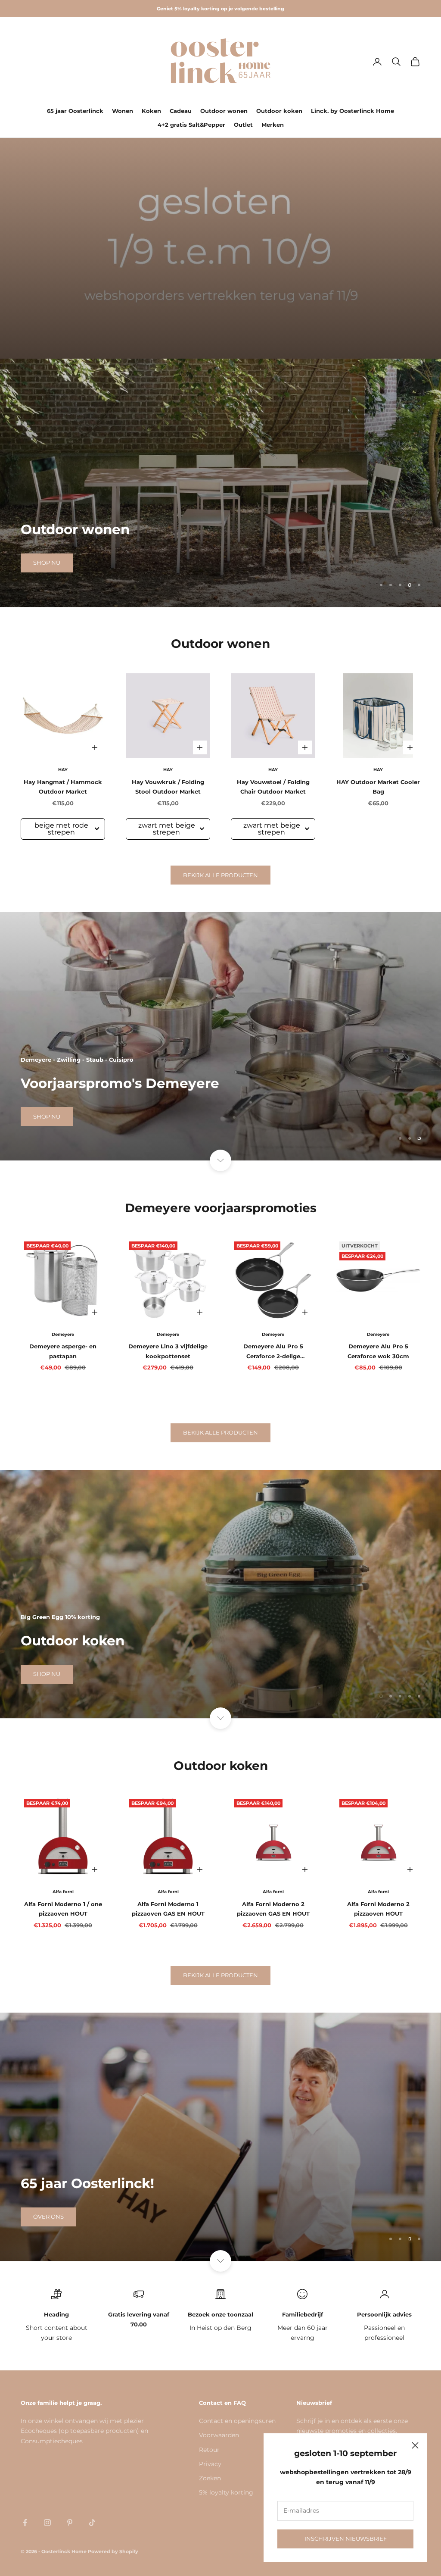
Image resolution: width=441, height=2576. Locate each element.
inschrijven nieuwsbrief (346, 2538)
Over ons (48, 2216)
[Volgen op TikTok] (92, 2523)
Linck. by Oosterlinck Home (352, 111)
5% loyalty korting (226, 2492)
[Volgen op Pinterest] (70, 2523)
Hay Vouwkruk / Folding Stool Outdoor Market (168, 787)
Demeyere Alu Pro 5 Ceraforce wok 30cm (378, 1351)
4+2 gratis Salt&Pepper (191, 125)
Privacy (210, 2464)
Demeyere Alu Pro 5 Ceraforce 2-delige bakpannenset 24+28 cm (273, 1352)
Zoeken (210, 2478)
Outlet (243, 125)
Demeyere (63, 1334)
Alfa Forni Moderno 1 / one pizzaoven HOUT (63, 1909)
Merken (273, 125)
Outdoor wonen (224, 111)
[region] (220, 483)
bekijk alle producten (220, 875)
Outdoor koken (279, 111)
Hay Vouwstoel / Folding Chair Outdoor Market (273, 787)
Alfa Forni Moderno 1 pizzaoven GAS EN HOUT (168, 1909)
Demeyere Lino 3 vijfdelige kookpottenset (168, 1351)
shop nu (47, 563)
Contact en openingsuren (237, 2421)
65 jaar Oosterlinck (75, 111)
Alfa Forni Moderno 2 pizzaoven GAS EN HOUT (273, 1909)
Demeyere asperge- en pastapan (63, 1351)
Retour (209, 2450)
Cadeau (181, 111)
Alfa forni (63, 1892)
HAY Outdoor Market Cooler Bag (378, 787)
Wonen (123, 111)
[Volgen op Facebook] (25, 2523)
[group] (220, 248)
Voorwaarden (219, 2435)
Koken (151, 111)
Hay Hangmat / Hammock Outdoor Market (63, 787)
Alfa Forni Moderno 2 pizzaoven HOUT (378, 1909)
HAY (63, 770)
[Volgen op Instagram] (47, 2523)
